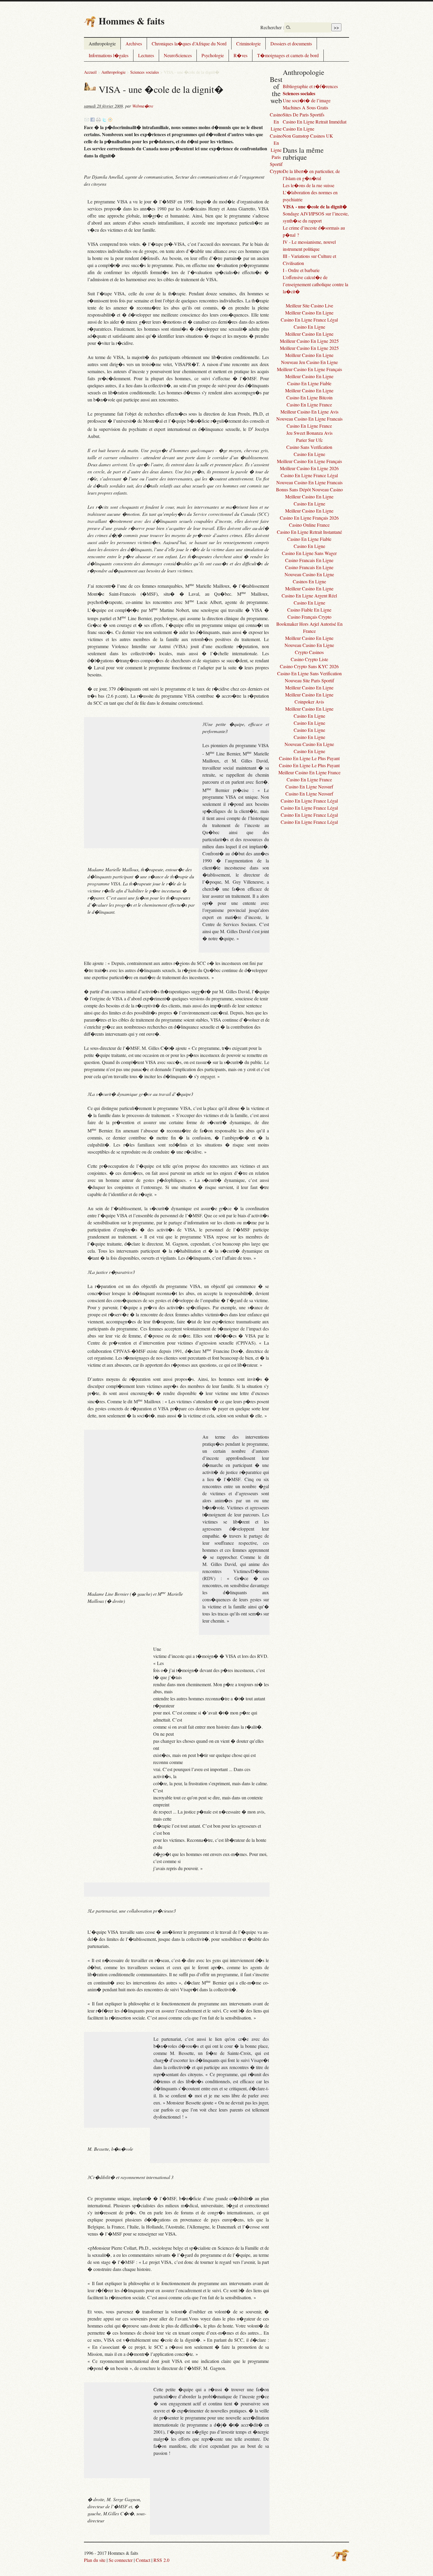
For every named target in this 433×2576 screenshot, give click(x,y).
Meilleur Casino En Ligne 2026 (309, 468)
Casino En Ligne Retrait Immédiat (315, 122)
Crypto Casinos (309, 652)
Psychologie (213, 55)
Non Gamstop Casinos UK (308, 136)
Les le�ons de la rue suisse (309, 185)
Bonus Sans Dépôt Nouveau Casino (309, 489)
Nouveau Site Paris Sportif (309, 680)
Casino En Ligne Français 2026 (309, 518)
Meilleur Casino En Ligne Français (309, 369)
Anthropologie (102, 43)
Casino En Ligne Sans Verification (309, 673)
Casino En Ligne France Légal (309, 320)
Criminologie (248, 43)
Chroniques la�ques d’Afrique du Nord (189, 43)
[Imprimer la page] (98, 120)
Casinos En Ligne (309, 581)
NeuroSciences (178, 55)
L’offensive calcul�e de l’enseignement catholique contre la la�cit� (315, 284)
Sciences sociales (145, 72)
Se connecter (121, 2560)
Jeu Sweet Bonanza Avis (309, 433)
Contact (143, 2560)
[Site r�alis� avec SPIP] (340, 2555)
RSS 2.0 (161, 2560)
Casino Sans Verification (309, 447)
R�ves (241, 55)
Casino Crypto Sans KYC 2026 (309, 666)
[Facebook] (92, 120)
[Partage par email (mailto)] (87, 120)
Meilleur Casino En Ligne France (309, 772)
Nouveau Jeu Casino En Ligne (309, 362)
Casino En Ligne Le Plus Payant (309, 758)
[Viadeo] (110, 120)
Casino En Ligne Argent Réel (309, 596)
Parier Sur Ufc (309, 440)
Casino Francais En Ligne (309, 560)
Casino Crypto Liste (309, 659)
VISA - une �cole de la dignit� (315, 206)
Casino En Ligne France (309, 405)
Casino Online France (309, 525)
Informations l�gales (109, 55)
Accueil (90, 72)
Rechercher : (272, 27)
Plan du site (95, 2560)
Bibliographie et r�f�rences (310, 86)
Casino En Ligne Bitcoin (309, 397)
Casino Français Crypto (309, 617)
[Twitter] (104, 120)
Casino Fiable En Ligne (309, 610)
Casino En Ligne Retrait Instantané (309, 532)
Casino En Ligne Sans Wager (309, 553)
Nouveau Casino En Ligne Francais (309, 419)
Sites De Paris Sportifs (304, 115)
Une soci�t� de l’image (307, 100)
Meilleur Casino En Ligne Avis (309, 412)
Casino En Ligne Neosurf (309, 787)
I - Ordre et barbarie (301, 270)
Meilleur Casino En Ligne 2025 (309, 341)
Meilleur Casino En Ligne (309, 313)
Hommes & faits (132, 21)
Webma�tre (143, 106)
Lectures (146, 55)
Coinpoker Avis (309, 702)
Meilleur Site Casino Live (309, 305)
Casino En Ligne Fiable (309, 383)
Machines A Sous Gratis (305, 107)
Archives (134, 43)
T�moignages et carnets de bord (288, 55)
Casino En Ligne (299, 129)
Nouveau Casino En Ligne (309, 574)
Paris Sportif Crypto (276, 164)
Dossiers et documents (291, 43)
